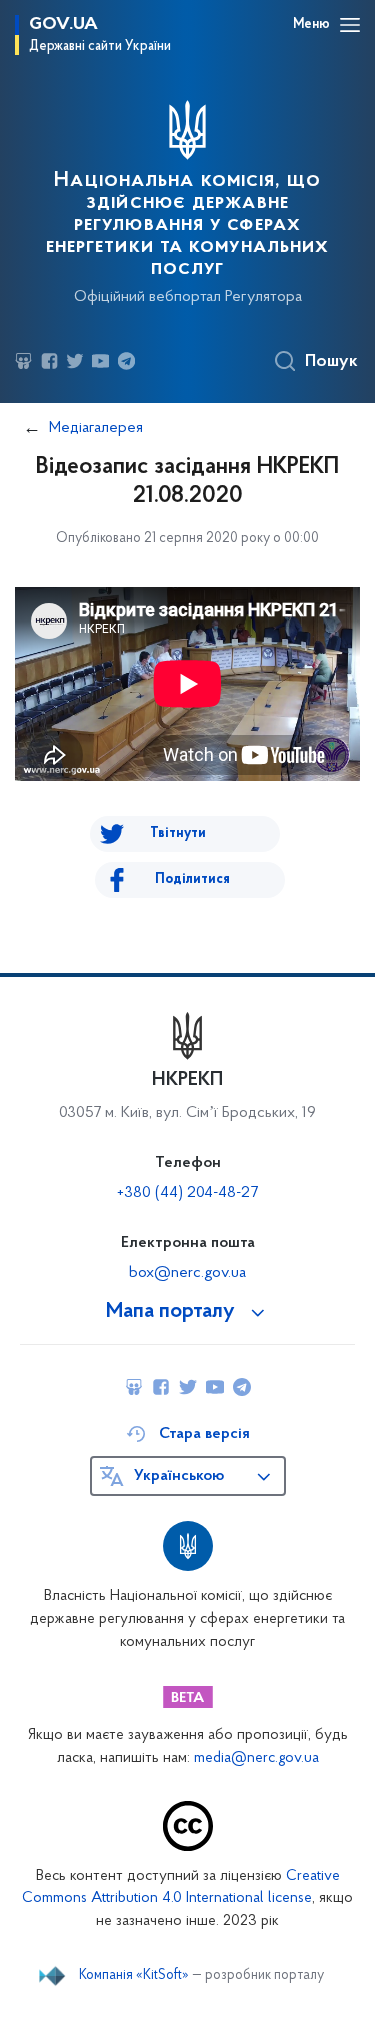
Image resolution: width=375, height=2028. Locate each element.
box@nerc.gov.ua (187, 1273)
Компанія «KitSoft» (134, 1976)
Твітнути (178, 833)
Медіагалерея (96, 428)
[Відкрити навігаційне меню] (350, 25)
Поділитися (192, 879)
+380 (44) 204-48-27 (187, 1193)
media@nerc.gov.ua (256, 1758)
